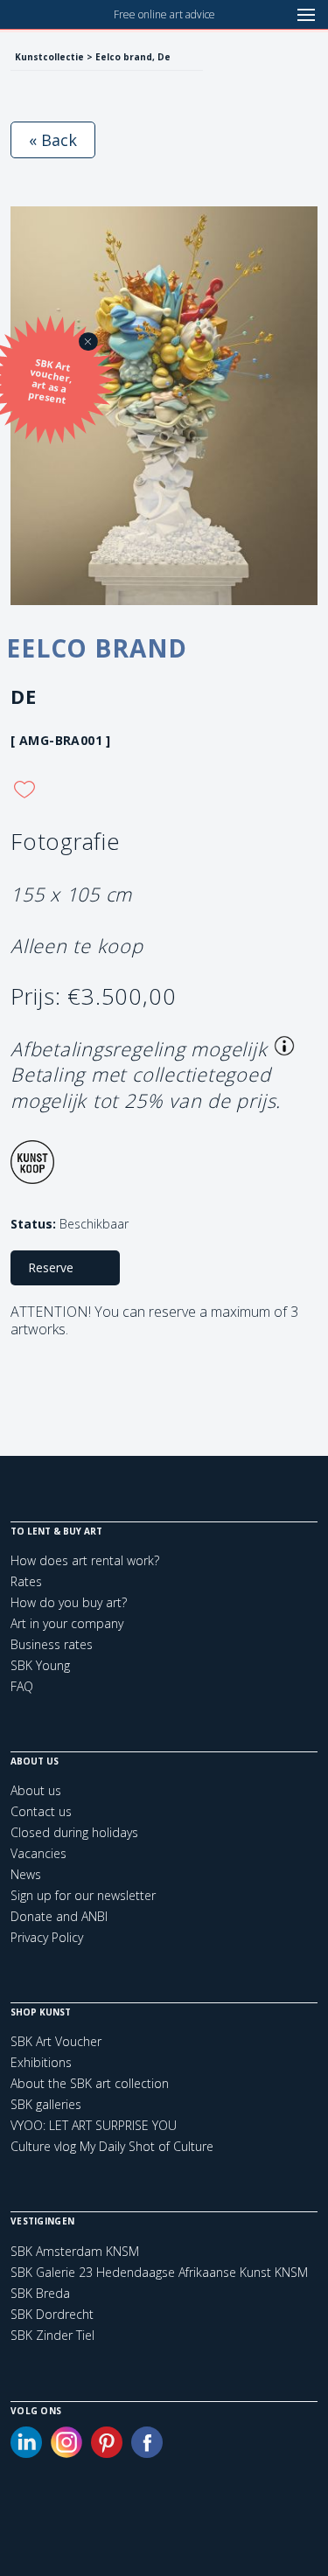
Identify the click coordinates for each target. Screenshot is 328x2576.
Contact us (41, 1811)
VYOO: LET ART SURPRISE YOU (94, 2125)
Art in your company (67, 1623)
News (26, 1874)
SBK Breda (40, 2294)
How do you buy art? (69, 1602)
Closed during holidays (74, 1832)
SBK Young (40, 1665)
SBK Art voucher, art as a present (51, 382)
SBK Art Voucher (56, 2041)
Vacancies (38, 1853)
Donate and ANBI (59, 1916)
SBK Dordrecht (52, 2315)
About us (36, 1790)
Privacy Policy (47, 1937)
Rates (26, 1581)
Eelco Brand (97, 648)
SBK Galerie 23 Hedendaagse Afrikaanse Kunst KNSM (159, 2273)
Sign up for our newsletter (83, 1895)
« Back (53, 140)
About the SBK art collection (90, 2083)
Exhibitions (41, 2062)
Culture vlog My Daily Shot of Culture (112, 2146)
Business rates (52, 1644)
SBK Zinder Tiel (52, 2336)
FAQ (22, 1686)
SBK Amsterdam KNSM (75, 2252)
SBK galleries (46, 2104)
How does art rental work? (85, 1560)
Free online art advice (164, 14)
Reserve (51, 1267)
